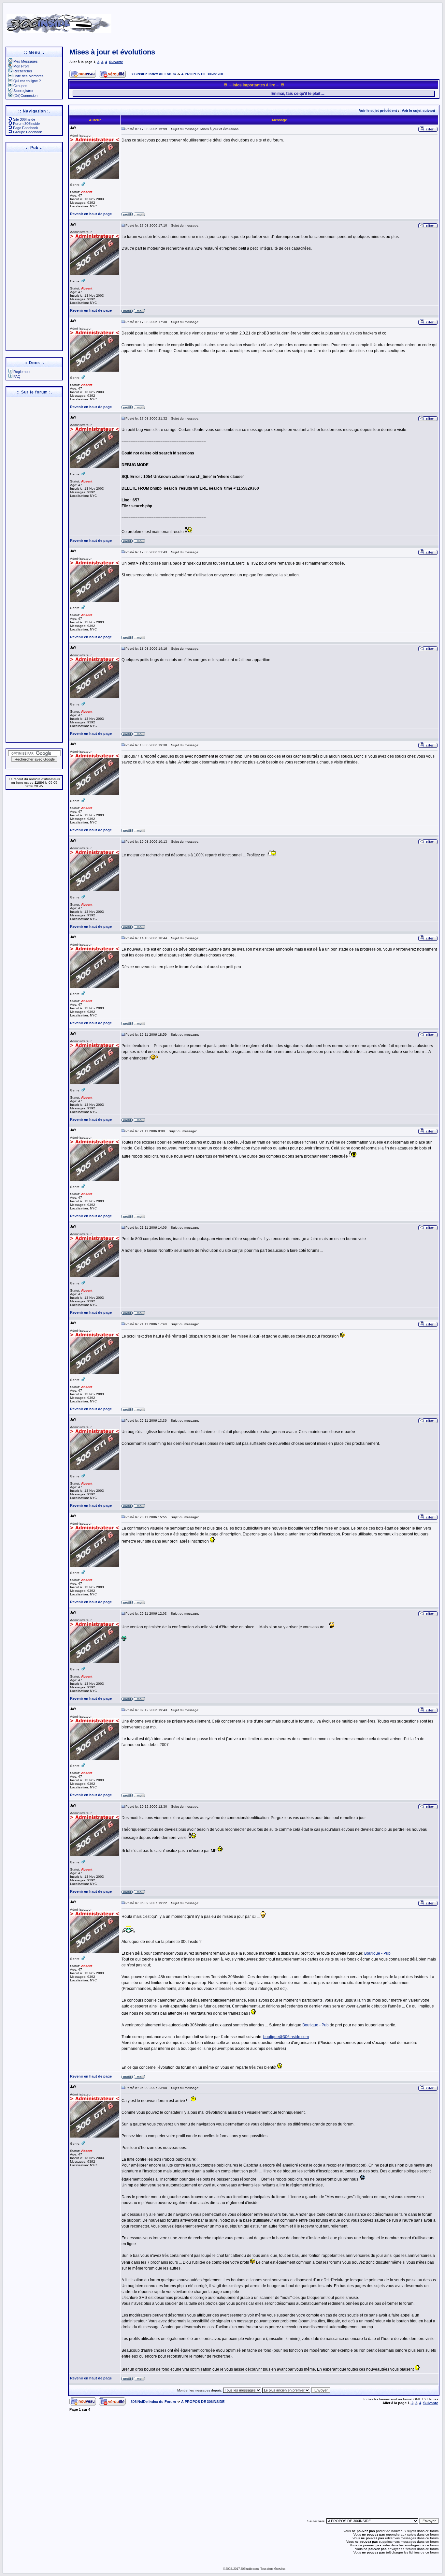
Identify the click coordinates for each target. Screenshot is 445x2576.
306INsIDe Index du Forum (153, 74)
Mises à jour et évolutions (112, 52)
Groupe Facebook (28, 132)
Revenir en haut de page (91, 214)
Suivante (116, 62)
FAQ (17, 377)
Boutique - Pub (377, 1953)
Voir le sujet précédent (378, 111)
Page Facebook (26, 128)
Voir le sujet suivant (418, 111)
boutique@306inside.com (286, 2037)
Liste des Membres (29, 76)
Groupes (20, 86)
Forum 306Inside (26, 124)
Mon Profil (21, 66)
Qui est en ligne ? (27, 81)
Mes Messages (26, 61)
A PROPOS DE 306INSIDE (203, 74)
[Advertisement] (290, 21)
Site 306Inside (24, 119)
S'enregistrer (23, 91)
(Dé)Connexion (25, 96)
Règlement (22, 372)
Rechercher (23, 71)
